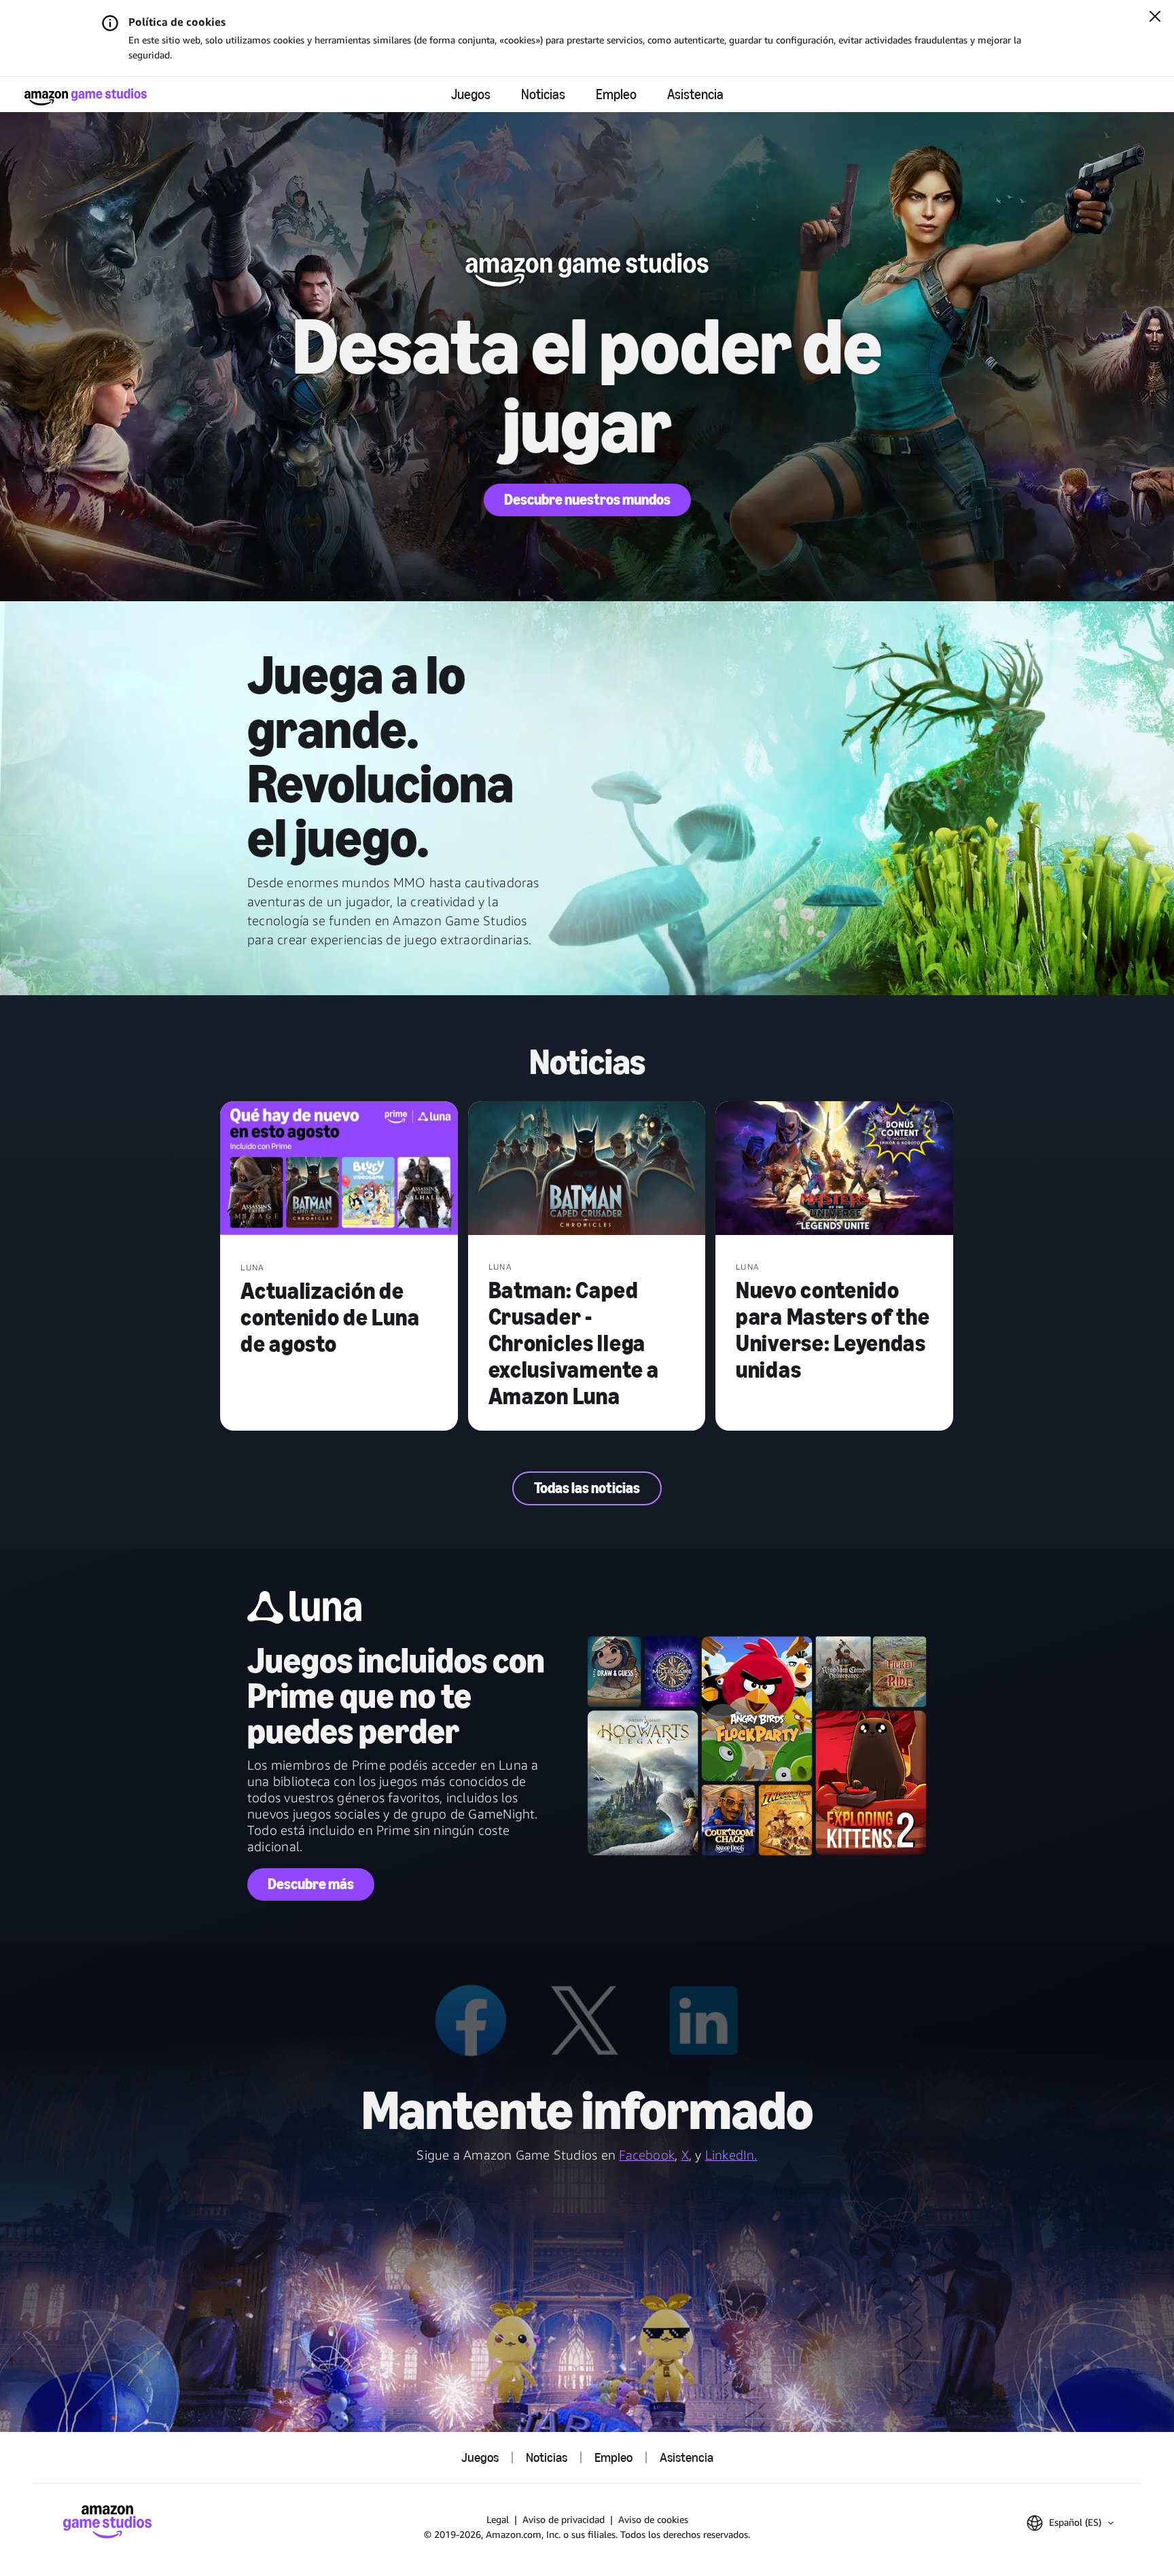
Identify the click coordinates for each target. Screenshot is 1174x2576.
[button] (1070, 2523)
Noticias (543, 94)
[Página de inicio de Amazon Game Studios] (86, 97)
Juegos (471, 94)
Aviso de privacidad (564, 2519)
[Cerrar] (1155, 18)
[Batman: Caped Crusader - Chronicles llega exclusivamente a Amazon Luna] (587, 1169)
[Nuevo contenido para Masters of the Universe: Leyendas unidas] (834, 1169)
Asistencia (695, 94)
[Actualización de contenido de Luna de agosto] (339, 1170)
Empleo (616, 94)
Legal (498, 2519)
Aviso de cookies (653, 2519)
